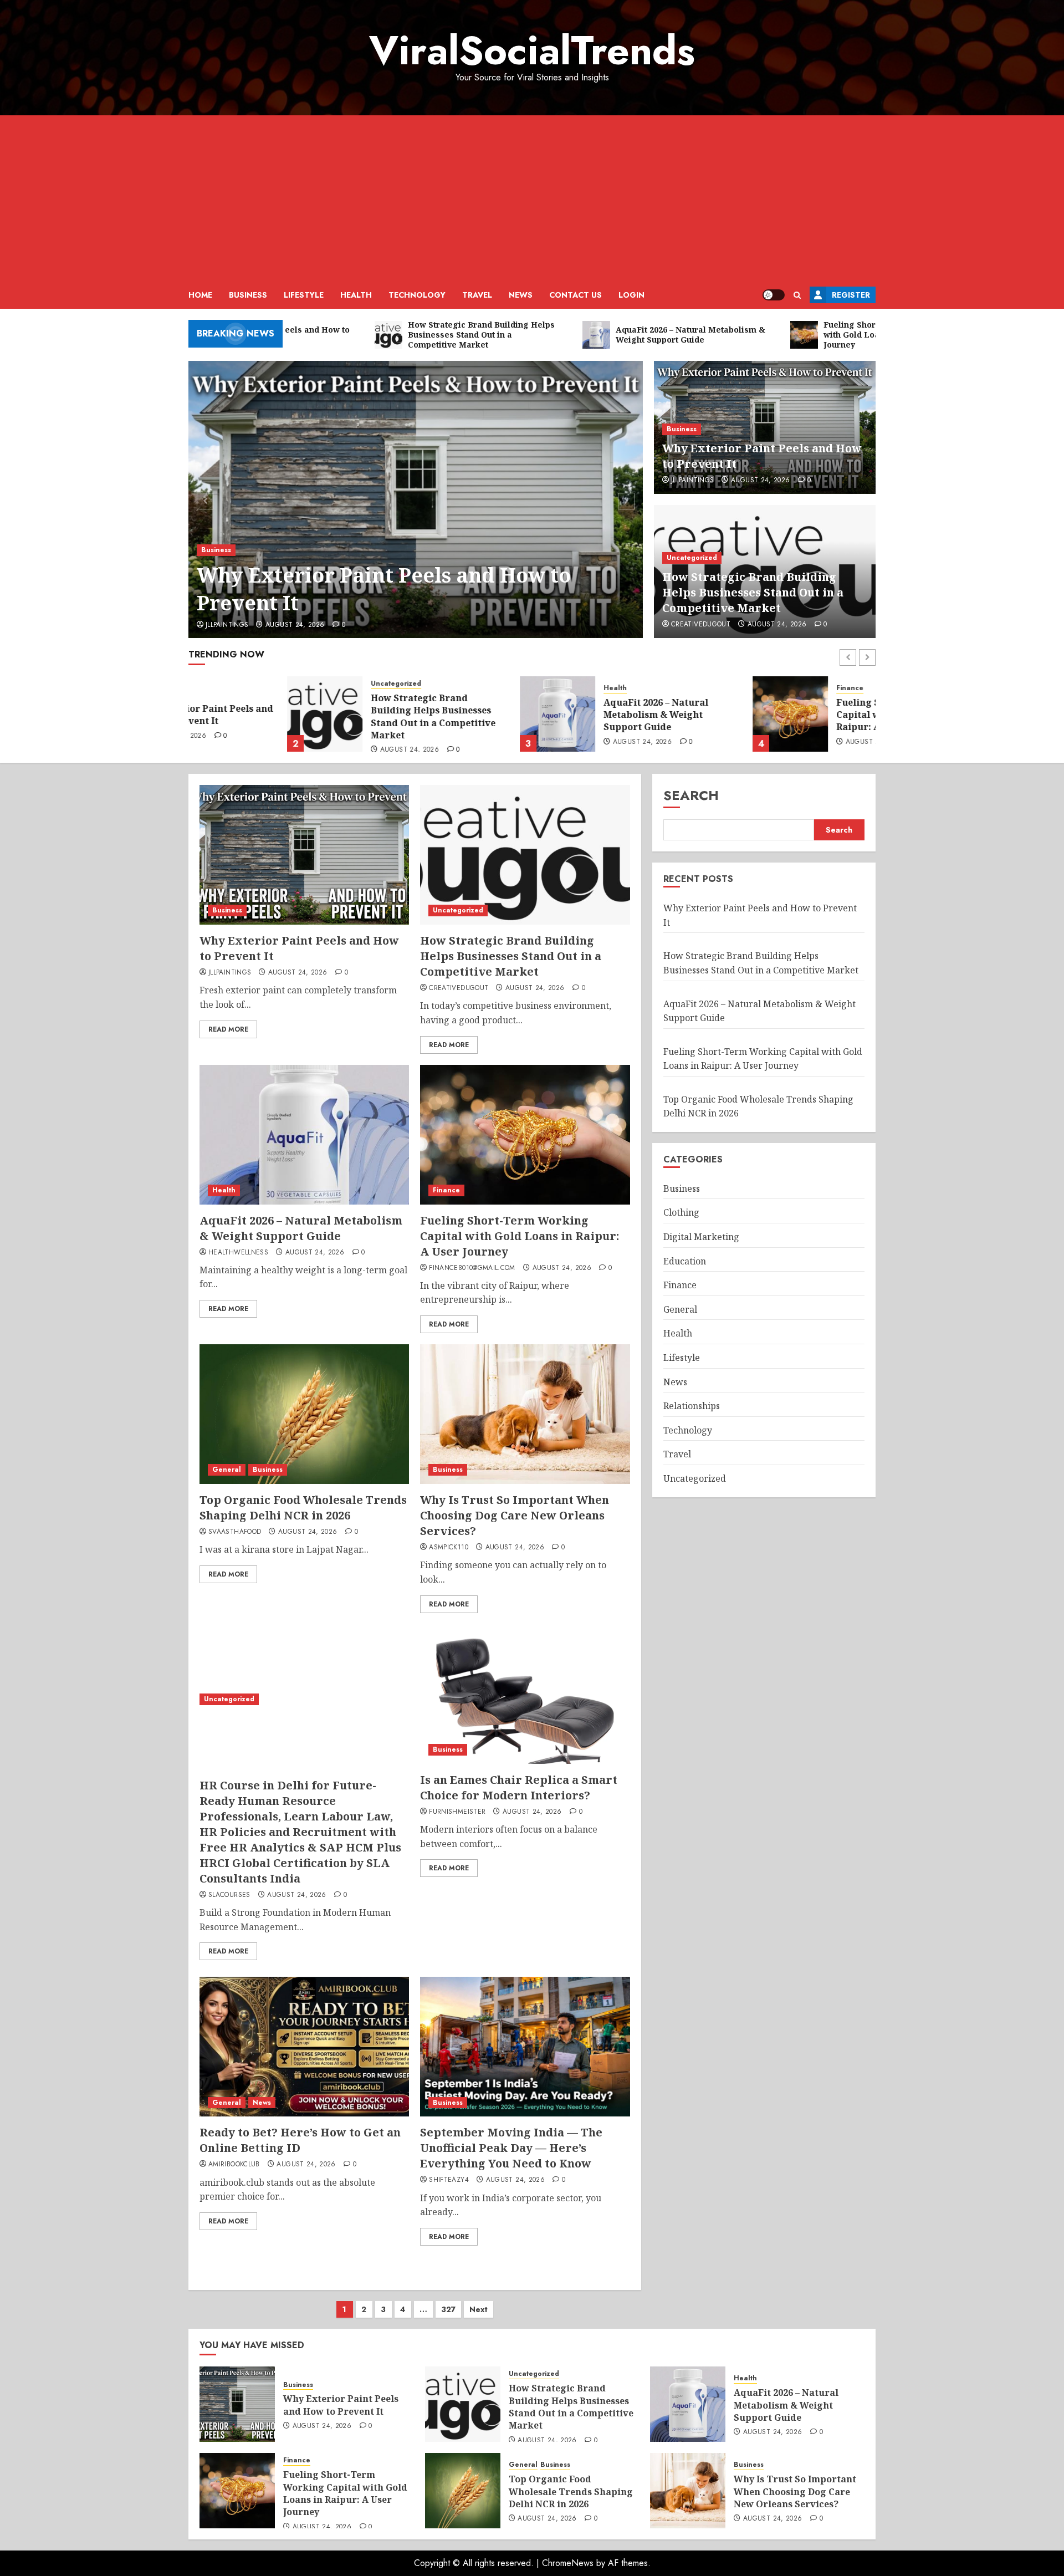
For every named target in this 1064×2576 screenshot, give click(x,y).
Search (691, 795)
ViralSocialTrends (532, 50)
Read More (228, 1029)
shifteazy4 (449, 2180)
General (227, 1470)
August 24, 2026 (295, 625)
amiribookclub (234, 2165)
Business (248, 295)
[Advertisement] (532, 198)
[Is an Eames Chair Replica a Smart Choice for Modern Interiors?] (525, 1694)
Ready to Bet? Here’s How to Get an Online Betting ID (300, 2140)
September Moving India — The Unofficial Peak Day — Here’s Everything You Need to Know (511, 2148)
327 (448, 2309)
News (521, 295)
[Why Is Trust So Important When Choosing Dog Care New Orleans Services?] (525, 1414)
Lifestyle (304, 295)
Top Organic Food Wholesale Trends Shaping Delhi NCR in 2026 (303, 1508)
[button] (797, 295)
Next (479, 2309)
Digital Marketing (701, 1237)
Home (200, 295)
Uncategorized (692, 558)
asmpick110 (449, 1548)
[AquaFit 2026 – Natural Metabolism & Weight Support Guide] (459, 714)
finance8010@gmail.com (472, 1268)
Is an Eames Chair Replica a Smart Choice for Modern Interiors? (519, 1787)
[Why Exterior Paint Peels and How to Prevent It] (416, 499)
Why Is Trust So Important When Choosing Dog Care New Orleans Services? (515, 1515)
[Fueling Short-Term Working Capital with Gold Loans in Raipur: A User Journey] (692, 714)
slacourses (229, 1895)
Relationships (692, 1406)
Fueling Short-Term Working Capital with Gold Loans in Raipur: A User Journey (805, 715)
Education (685, 1261)
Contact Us (576, 295)
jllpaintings (227, 625)
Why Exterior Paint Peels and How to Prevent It (384, 589)
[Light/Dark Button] (774, 295)
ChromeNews (568, 2563)
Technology (417, 295)
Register (851, 295)
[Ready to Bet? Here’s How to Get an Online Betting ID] (304, 2047)
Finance (751, 688)
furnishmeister (457, 1812)
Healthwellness (238, 1253)
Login (631, 295)
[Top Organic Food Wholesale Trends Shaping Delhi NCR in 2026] (304, 1414)
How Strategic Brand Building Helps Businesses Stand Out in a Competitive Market (753, 592)
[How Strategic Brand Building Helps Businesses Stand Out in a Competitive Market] (226, 714)
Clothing (681, 1212)
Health (356, 295)
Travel (477, 295)
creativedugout (701, 625)
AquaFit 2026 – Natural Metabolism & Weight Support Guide (557, 715)
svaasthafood (235, 1532)
